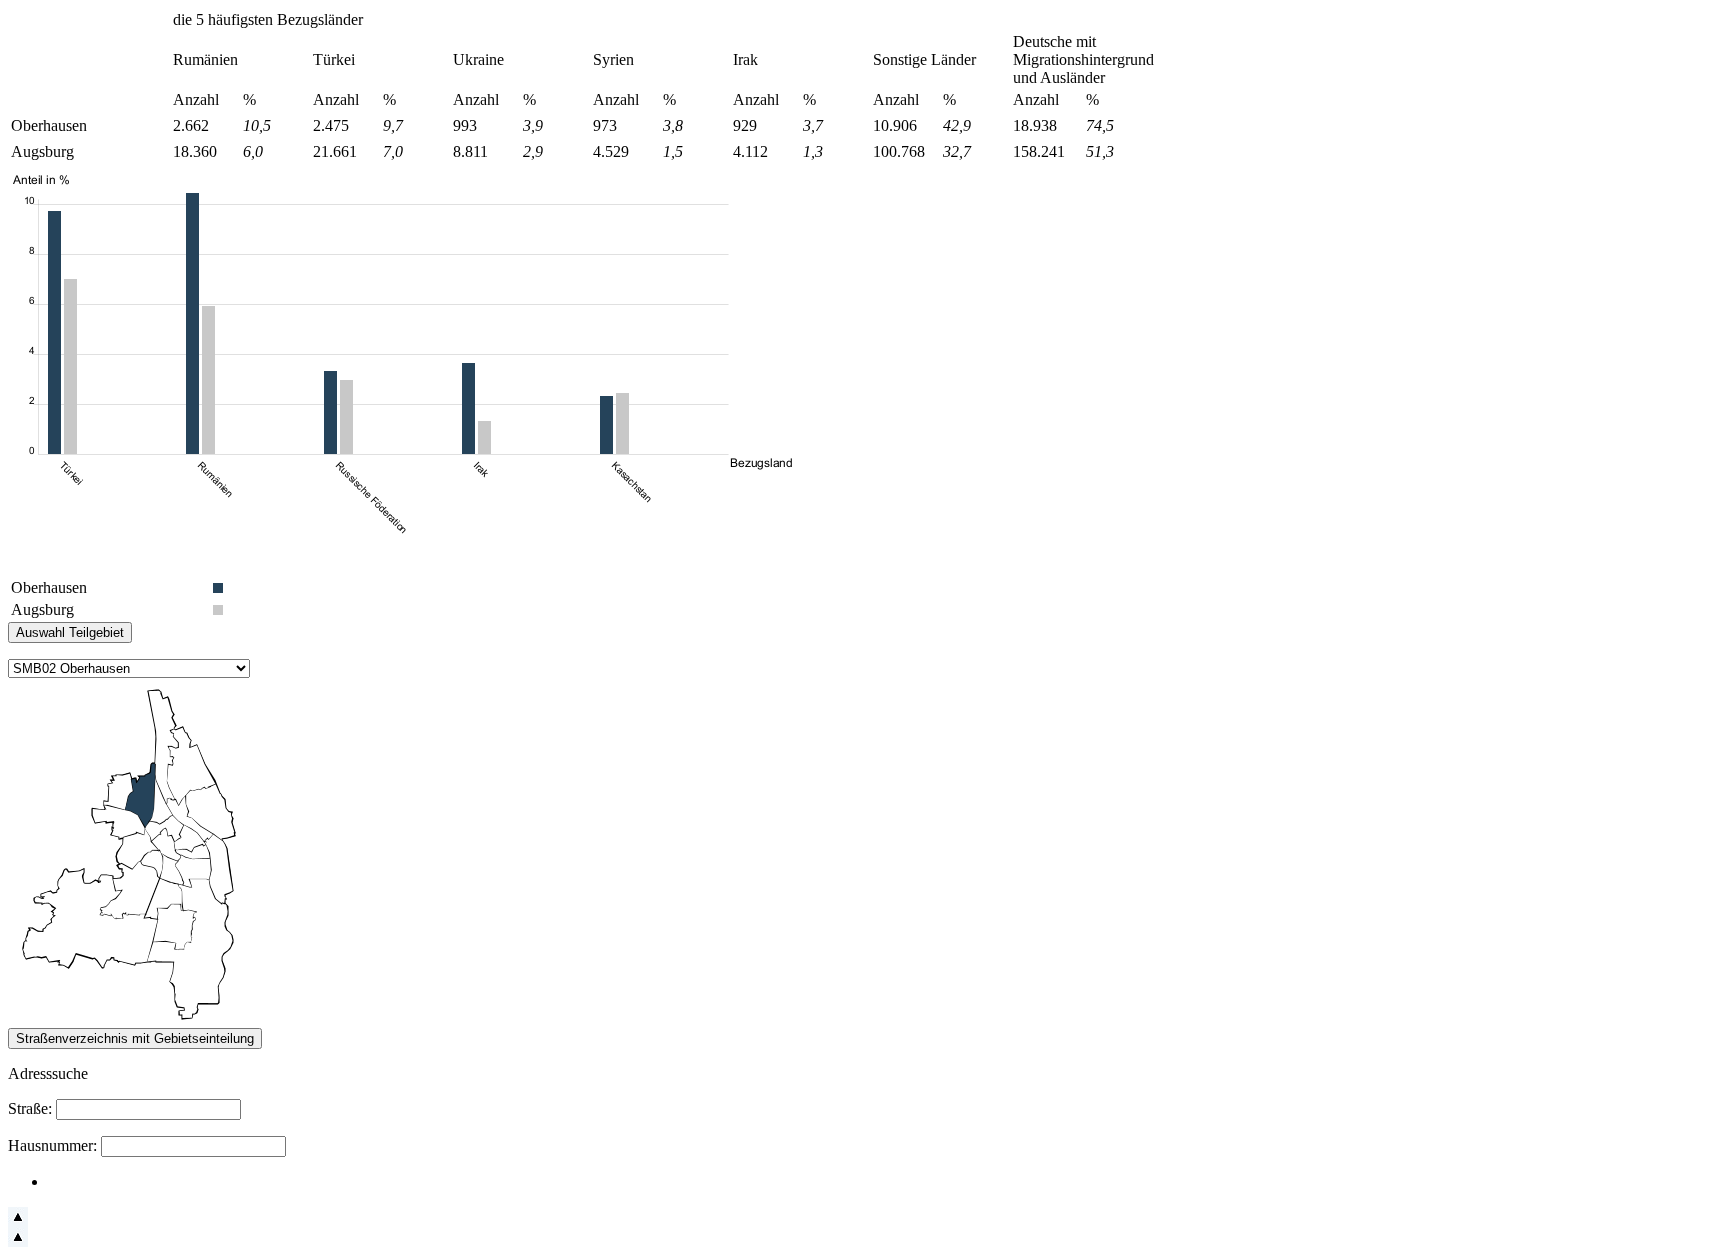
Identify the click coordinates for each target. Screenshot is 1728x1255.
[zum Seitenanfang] (18, 1221)
